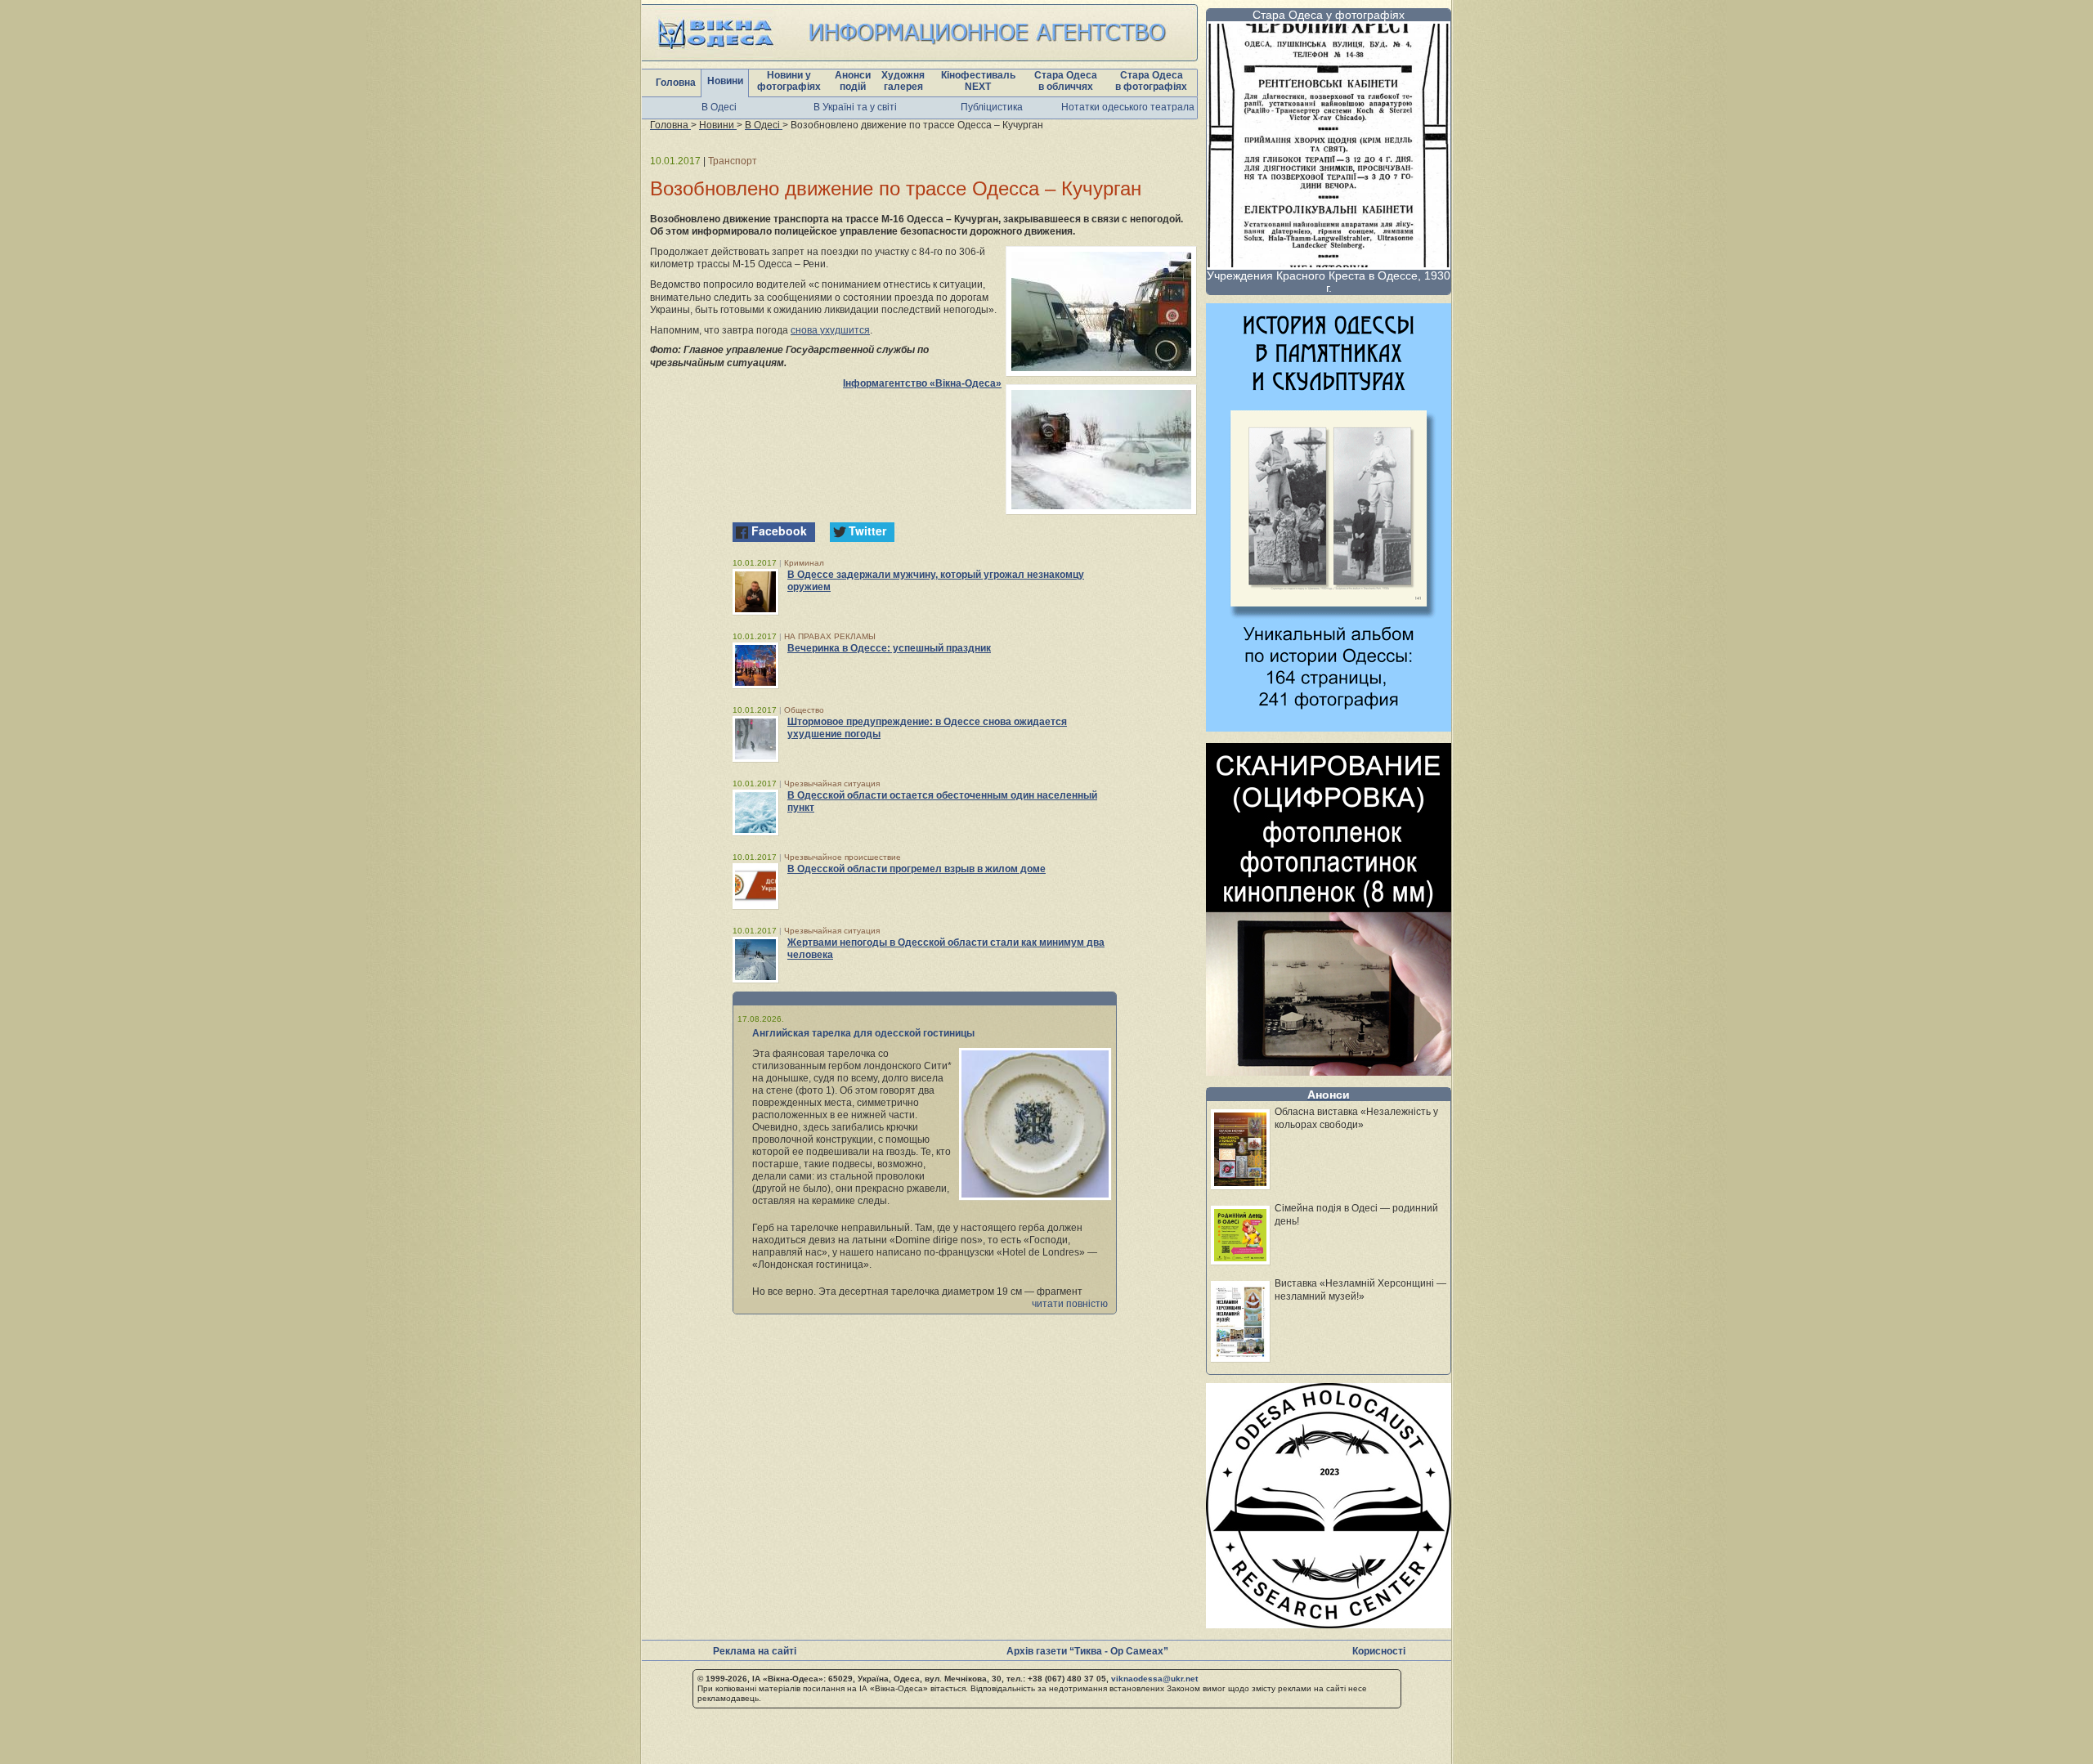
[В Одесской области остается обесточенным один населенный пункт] (755, 813)
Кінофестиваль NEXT (978, 81)
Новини (725, 81)
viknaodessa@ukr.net (1154, 1679)
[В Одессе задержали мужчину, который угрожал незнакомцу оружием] (755, 592)
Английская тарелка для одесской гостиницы (863, 1033)
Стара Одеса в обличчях (1066, 81)
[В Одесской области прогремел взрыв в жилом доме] (755, 886)
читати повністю (1070, 1304)
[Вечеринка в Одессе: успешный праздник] (755, 665)
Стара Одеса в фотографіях (1151, 81)
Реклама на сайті (755, 1651)
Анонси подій (853, 81)
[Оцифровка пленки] (1329, 1071)
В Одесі (719, 107)
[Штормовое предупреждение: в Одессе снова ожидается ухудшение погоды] (755, 739)
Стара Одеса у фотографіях (1329, 15)
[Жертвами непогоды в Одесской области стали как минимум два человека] (755, 960)
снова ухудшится (830, 330)
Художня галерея (903, 81)
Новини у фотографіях (789, 81)
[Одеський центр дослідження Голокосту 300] (1329, 1624)
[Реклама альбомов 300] (1329, 727)
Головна (676, 83)
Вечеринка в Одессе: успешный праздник (889, 648)
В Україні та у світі (855, 107)
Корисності (1379, 1651)
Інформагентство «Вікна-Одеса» (922, 383)
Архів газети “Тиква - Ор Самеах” (1087, 1651)
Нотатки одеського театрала (1128, 107)
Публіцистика (992, 107)
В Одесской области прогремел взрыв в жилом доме (917, 869)
